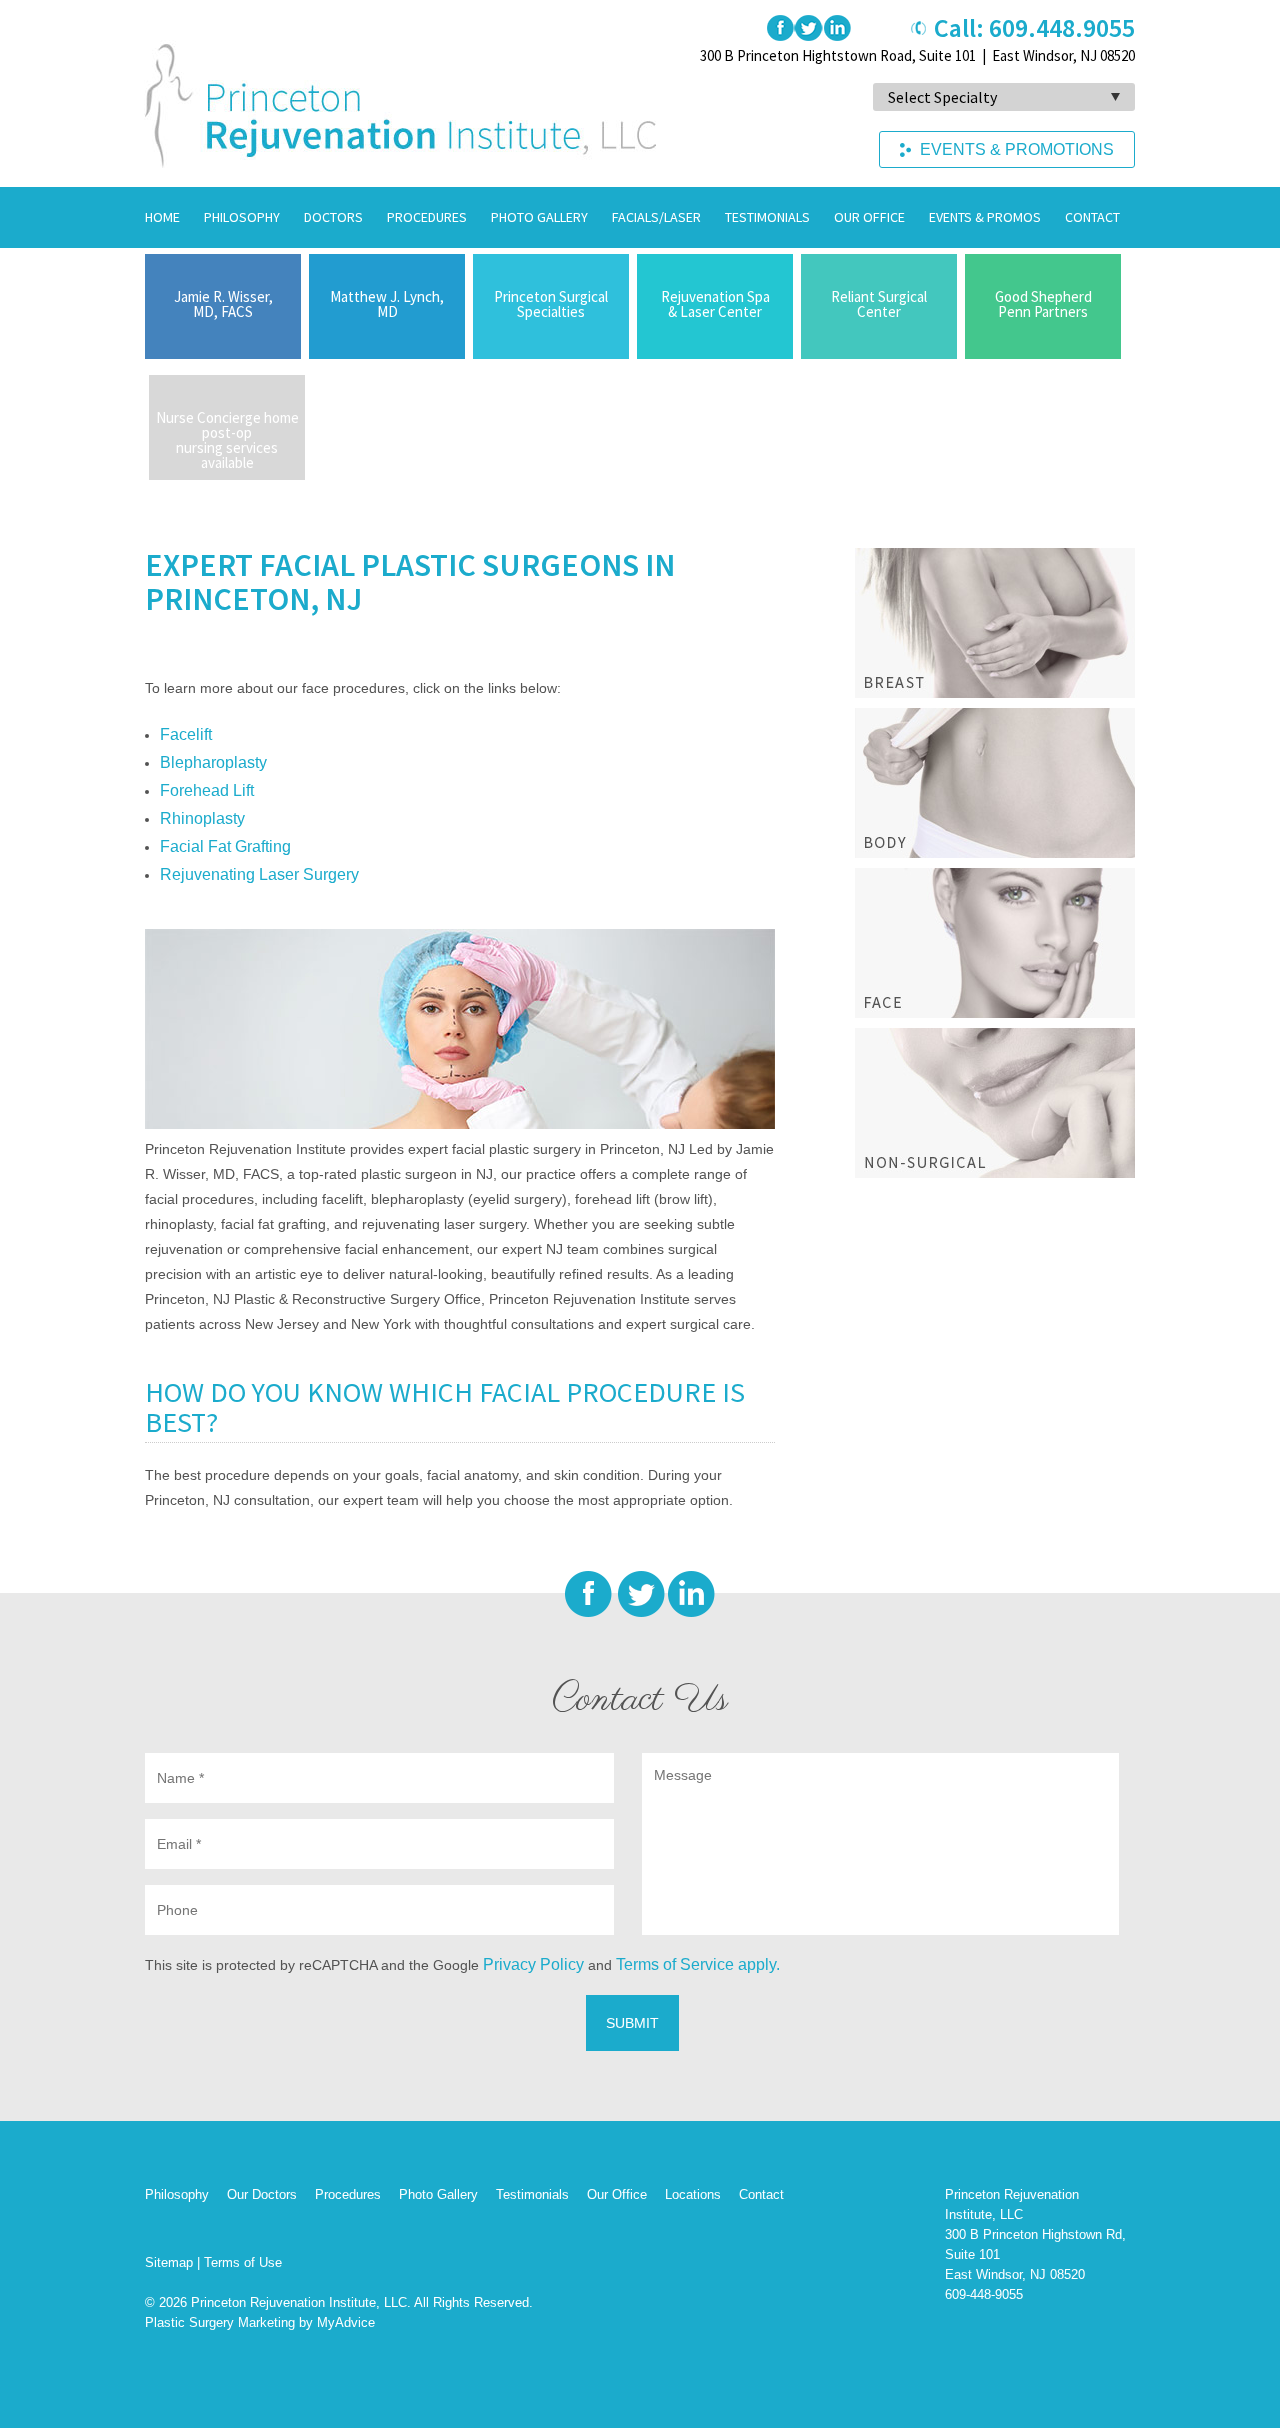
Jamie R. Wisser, (223, 304)
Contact (1092, 217)
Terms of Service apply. (698, 1964)
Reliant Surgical (879, 304)
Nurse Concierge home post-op (227, 440)
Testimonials (767, 217)
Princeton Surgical (551, 304)
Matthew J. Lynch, (387, 304)
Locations (693, 2194)
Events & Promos (985, 217)
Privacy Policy (533, 1964)
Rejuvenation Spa (715, 304)
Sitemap (169, 2262)
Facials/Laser (656, 217)
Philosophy (242, 217)
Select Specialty (942, 97)
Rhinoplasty (202, 818)
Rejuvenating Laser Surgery (259, 874)
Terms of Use (243, 2262)
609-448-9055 (984, 2294)
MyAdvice (346, 2322)
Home (162, 217)
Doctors (333, 217)
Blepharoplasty (213, 762)
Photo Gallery (539, 217)
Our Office (869, 217)
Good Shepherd (1043, 304)
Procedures (427, 217)
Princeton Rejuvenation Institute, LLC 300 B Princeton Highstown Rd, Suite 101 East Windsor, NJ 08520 (1035, 2234)
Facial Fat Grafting (225, 846)
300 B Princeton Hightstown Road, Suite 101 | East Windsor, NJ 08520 (917, 55)
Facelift (186, 734)
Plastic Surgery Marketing (220, 2322)
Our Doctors (262, 2194)
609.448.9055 (1062, 27)
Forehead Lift (207, 790)
